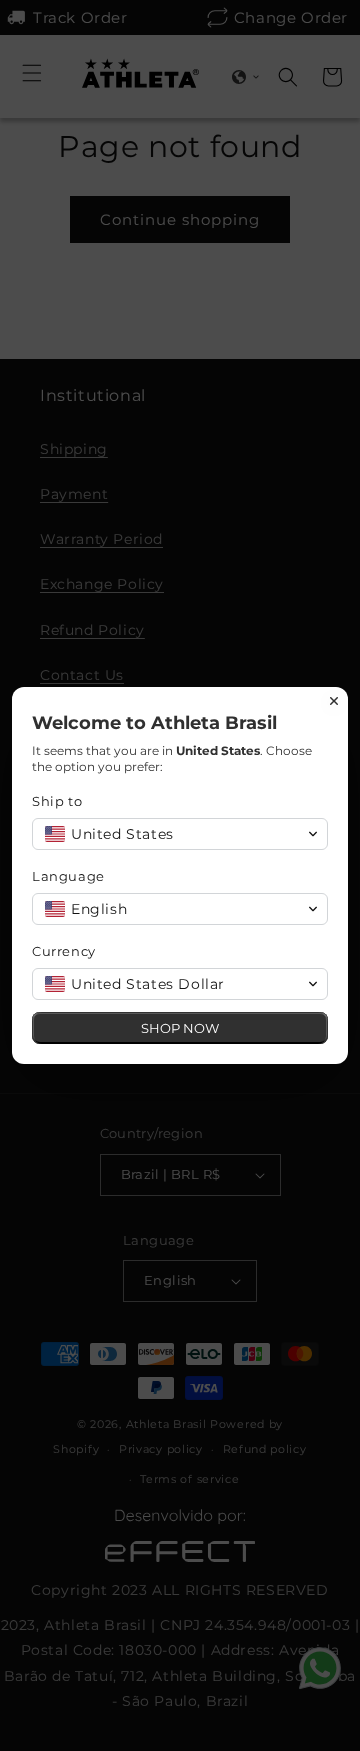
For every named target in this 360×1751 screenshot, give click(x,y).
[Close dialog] (334, 701)
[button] (180, 834)
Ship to (57, 801)
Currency (64, 951)
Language (68, 876)
